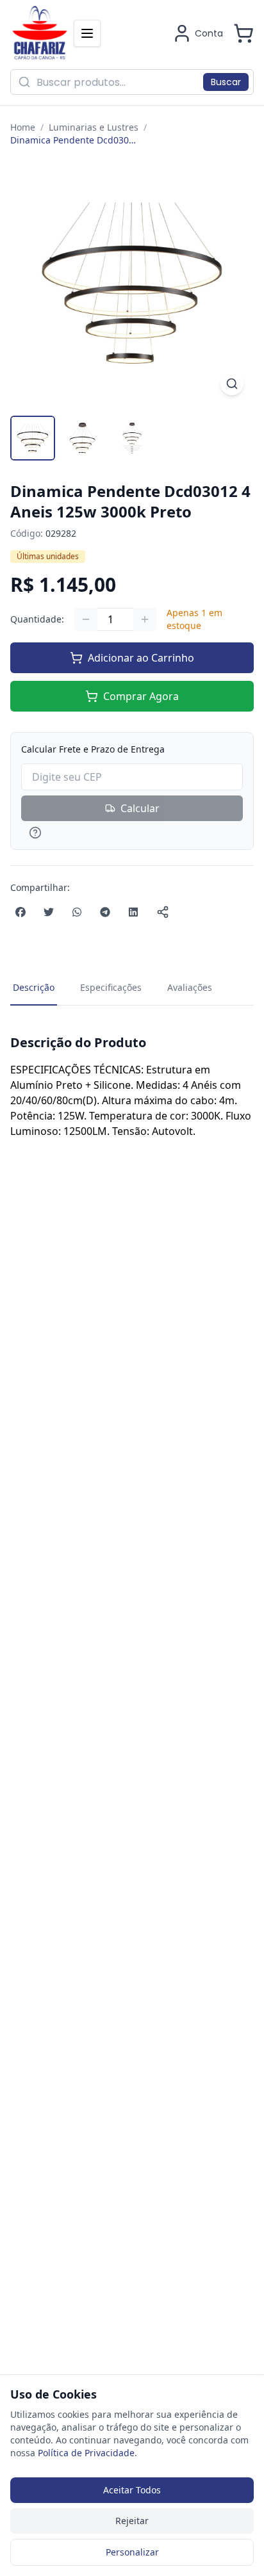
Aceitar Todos (132, 2490)
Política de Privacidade (86, 2453)
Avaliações (190, 987)
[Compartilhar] (163, 912)
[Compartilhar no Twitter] (49, 912)
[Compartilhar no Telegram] (105, 912)
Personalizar (132, 2552)
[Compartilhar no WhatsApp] (77, 912)
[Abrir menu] (87, 33)
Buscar (226, 82)
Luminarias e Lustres (94, 127)
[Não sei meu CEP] (132, 833)
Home (23, 127)
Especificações (111, 987)
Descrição (34, 987)
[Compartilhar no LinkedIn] (133, 912)
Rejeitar (132, 2521)
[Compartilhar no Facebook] (21, 912)
